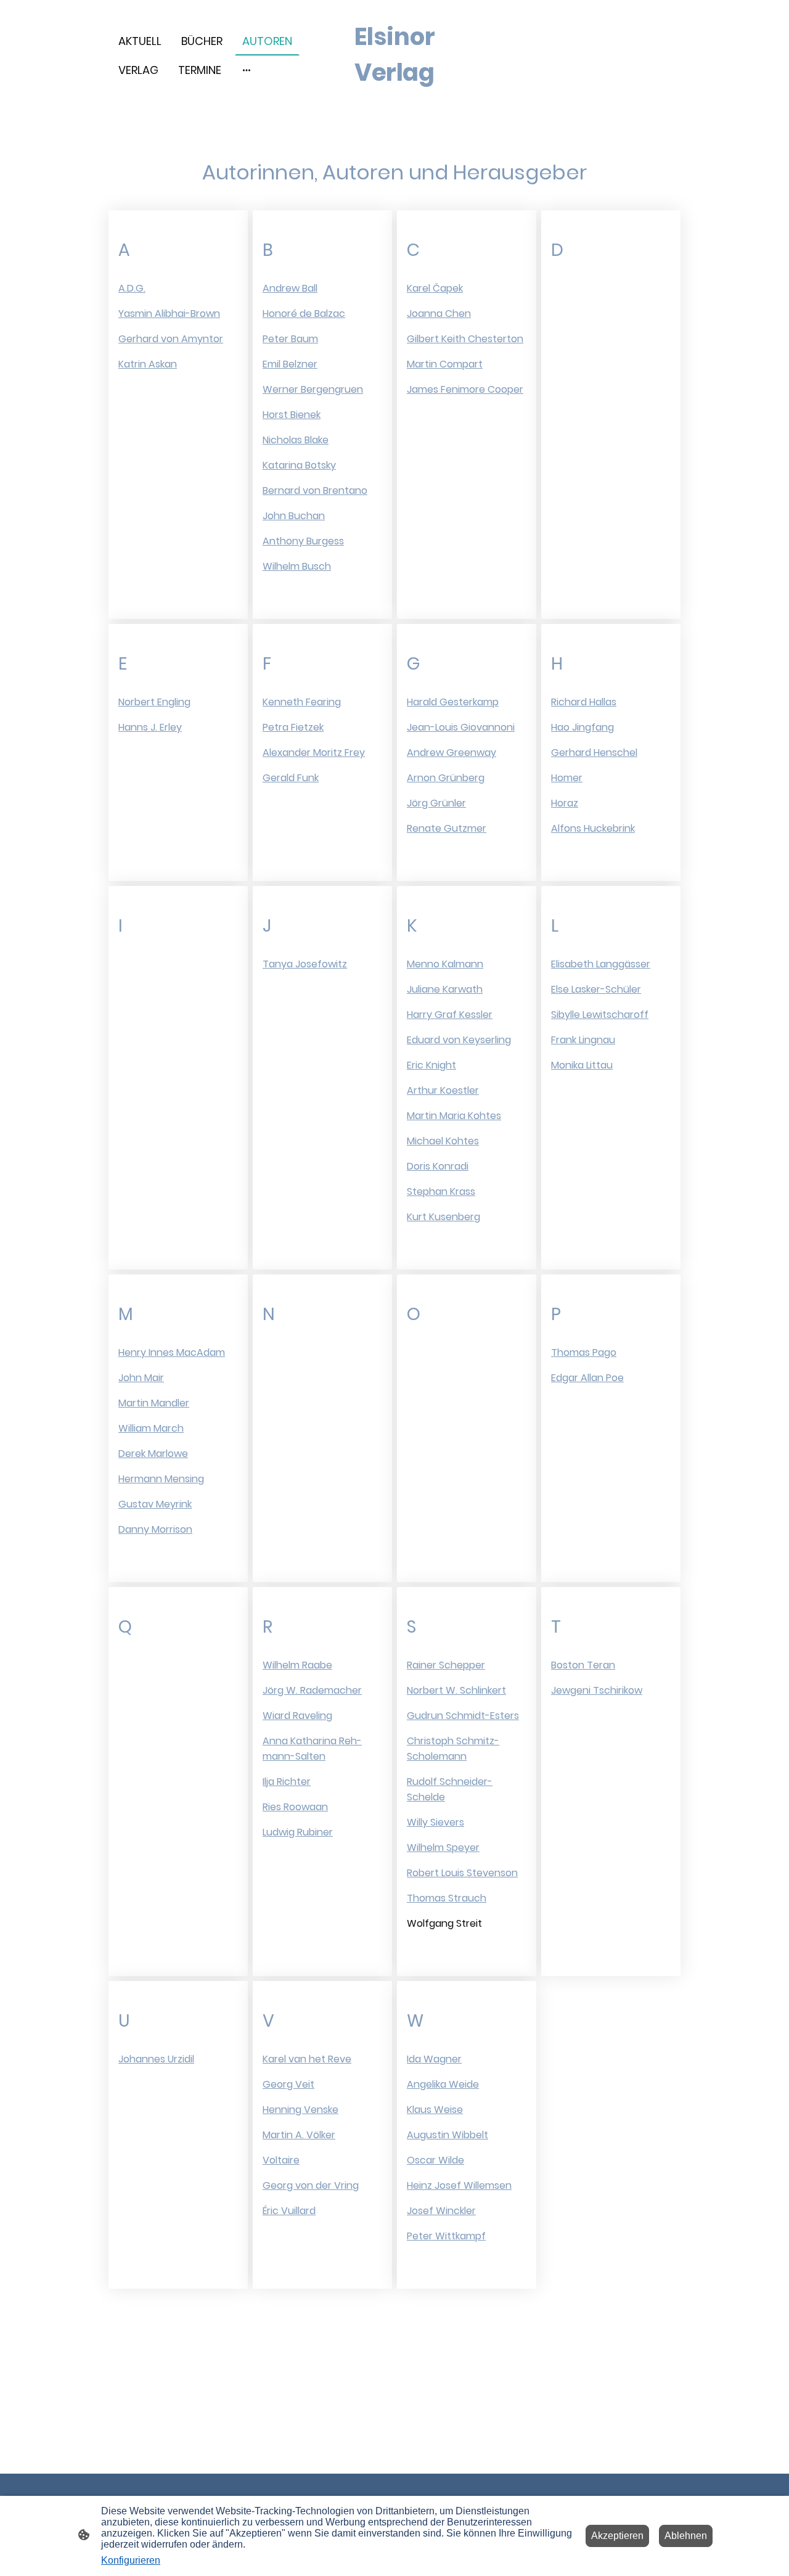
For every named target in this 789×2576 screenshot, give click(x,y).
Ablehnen (686, 2536)
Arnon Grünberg (446, 778)
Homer (567, 778)
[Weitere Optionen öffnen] (247, 70)
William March (151, 1428)
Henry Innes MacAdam (172, 1352)
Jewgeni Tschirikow (597, 1690)
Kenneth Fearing (302, 702)
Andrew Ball (290, 288)
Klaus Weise (435, 2110)
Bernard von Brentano (315, 490)
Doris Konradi (438, 1166)
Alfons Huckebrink (593, 828)
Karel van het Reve (307, 2059)
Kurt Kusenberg (444, 1217)
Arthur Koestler (443, 1090)
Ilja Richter (287, 1782)
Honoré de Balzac (304, 314)
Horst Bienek (292, 415)
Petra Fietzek (293, 727)
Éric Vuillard (289, 2211)
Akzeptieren (617, 2536)
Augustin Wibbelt (448, 2135)
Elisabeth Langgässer (601, 964)
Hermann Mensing (161, 1479)
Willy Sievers (435, 1822)
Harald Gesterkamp (453, 702)
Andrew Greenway (452, 753)
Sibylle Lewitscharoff (600, 1015)
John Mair (141, 1378)
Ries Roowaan (295, 1807)
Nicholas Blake (296, 440)
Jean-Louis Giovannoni (461, 727)
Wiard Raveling (297, 1716)
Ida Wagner (434, 2059)
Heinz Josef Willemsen (459, 2185)
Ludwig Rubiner (298, 1832)
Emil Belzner (290, 364)
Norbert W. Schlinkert (456, 1690)
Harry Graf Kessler (450, 1015)
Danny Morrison (155, 1529)
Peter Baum (290, 339)
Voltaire (281, 2160)
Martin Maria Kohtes (454, 1116)
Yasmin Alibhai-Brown (169, 314)
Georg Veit (288, 2084)
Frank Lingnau (583, 1040)
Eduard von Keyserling (459, 1040)
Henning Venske (300, 2110)
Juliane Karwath (445, 989)
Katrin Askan (148, 364)
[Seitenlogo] (395, 101)
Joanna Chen (439, 314)
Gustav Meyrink (155, 1504)
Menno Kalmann (445, 964)
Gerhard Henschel (594, 753)
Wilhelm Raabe (297, 1665)
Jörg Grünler (436, 803)
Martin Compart (445, 364)
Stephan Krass (441, 1192)
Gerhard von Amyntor (171, 339)
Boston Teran (583, 1665)
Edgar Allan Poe (587, 1378)
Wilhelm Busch (297, 566)
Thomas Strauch (447, 1898)
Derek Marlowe (153, 1454)
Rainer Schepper (446, 1665)
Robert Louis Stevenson (462, 1873)
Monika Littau (582, 1065)
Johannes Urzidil (156, 2059)
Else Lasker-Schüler (596, 989)
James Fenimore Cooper (465, 389)
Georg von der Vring (311, 2185)
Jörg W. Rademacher (312, 1690)
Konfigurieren (131, 2560)
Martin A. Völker (299, 2135)
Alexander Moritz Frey (314, 753)
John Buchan (294, 516)
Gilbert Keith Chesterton (465, 339)
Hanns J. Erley (150, 727)
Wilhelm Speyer (443, 1848)
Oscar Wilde (435, 2160)
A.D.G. (132, 288)
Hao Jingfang (583, 727)
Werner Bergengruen (313, 389)
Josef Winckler (441, 2211)
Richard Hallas (584, 702)
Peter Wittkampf (446, 2236)
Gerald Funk (291, 778)
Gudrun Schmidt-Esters (463, 1716)
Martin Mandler (154, 1403)
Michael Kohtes (443, 1141)
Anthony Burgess (303, 541)
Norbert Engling (154, 702)
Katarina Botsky (299, 465)
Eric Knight (431, 1065)
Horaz (565, 803)
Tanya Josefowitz (305, 964)
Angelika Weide (443, 2084)
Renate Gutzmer (447, 828)
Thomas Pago (584, 1352)
